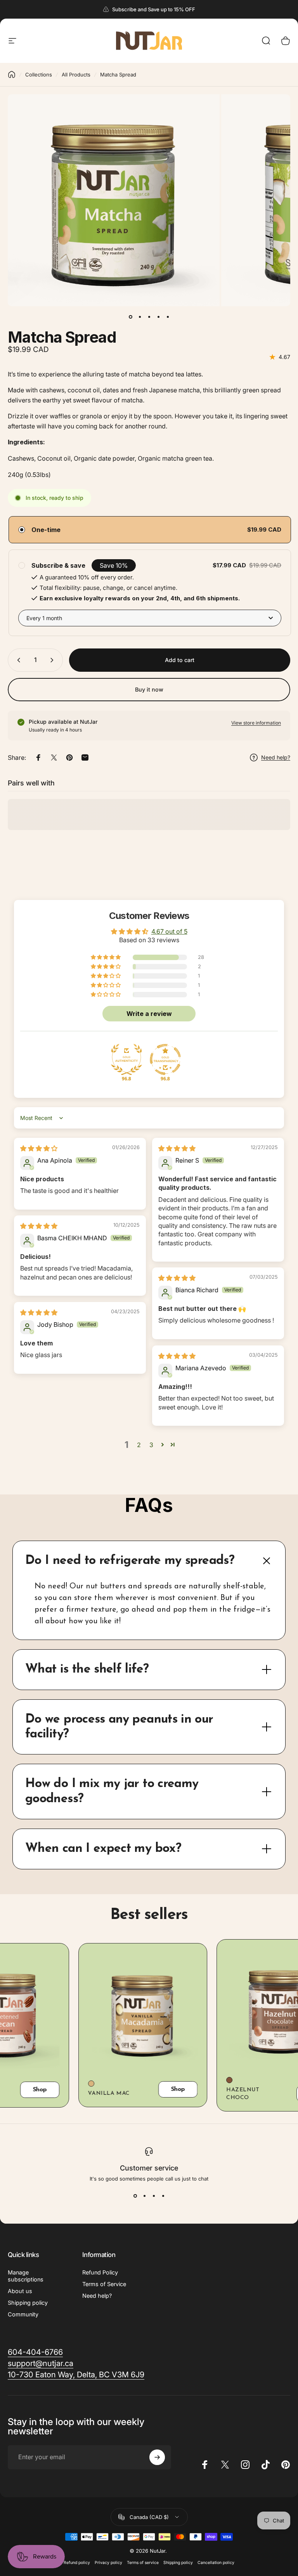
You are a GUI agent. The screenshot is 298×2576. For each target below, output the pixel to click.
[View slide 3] (154, 2196)
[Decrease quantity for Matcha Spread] (17, 660)
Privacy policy (108, 2563)
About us (20, 2291)
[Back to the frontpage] (12, 75)
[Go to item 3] (149, 317)
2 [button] (139, 1445)
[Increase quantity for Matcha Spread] (54, 660)
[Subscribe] (157, 2457)
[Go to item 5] (168, 317)
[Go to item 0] (130, 317)
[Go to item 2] (140, 317)
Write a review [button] (149, 1014)
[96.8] (126, 1059)
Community (23, 2314)
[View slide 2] (144, 2196)
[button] (106, 957)
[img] (39, 1148)
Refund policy (77, 2563)
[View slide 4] (163, 2196)
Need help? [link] (276, 757)
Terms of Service (104, 2284)
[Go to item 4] (158, 317)
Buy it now (149, 689)
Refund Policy (100, 2272)
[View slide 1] (135, 2196)
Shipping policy (28, 2303)
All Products (76, 75)
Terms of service (143, 2563)
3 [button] (151, 1445)
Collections (39, 75)
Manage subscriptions (26, 2276)
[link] (35, 2352)
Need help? (97, 2296)
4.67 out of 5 (169, 931)
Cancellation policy (216, 2563)
